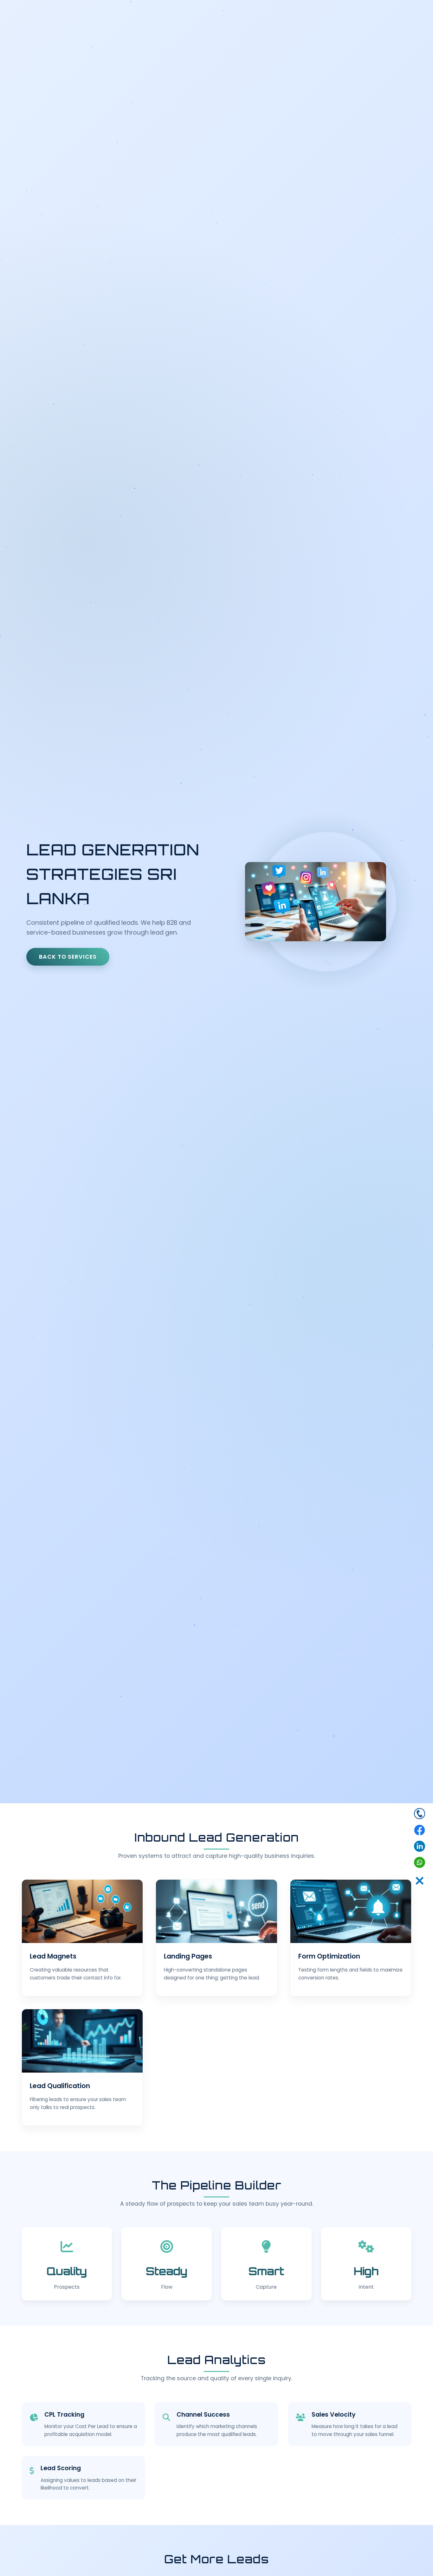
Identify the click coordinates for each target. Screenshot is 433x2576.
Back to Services (68, 957)
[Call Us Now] (420, 1815)
